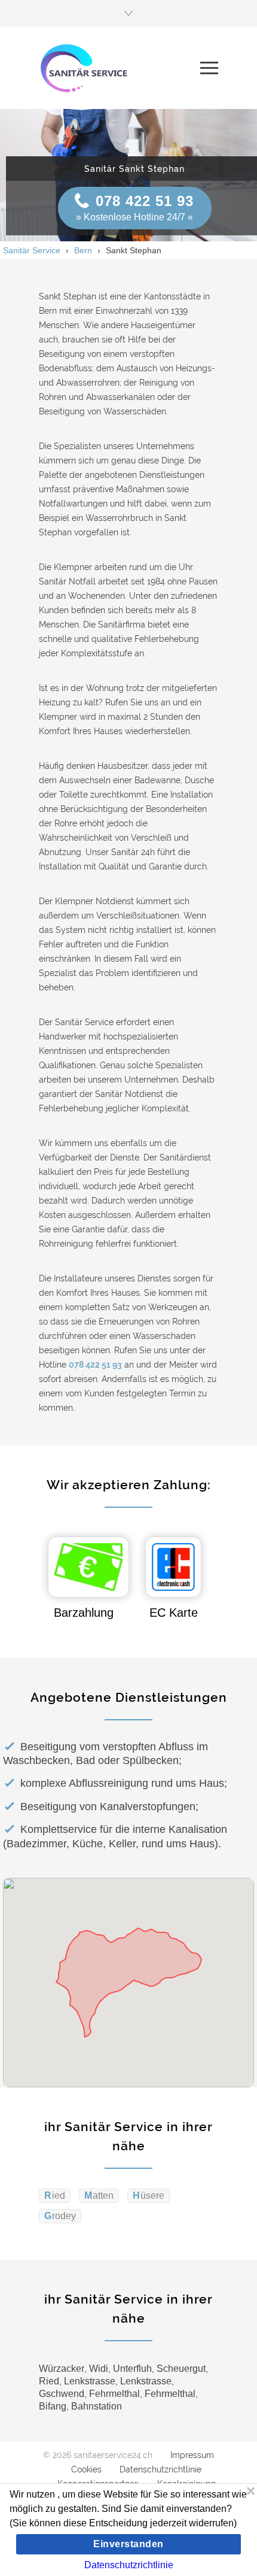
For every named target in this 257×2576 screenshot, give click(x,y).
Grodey (60, 2216)
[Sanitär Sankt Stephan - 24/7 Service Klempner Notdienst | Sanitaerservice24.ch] (120, 68)
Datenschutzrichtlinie (160, 2469)
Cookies (86, 2469)
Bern (83, 250)
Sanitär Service (32, 250)
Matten (99, 2195)
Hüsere (149, 2195)
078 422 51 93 (145, 201)
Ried (55, 2195)
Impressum (192, 2455)
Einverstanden (128, 2544)
